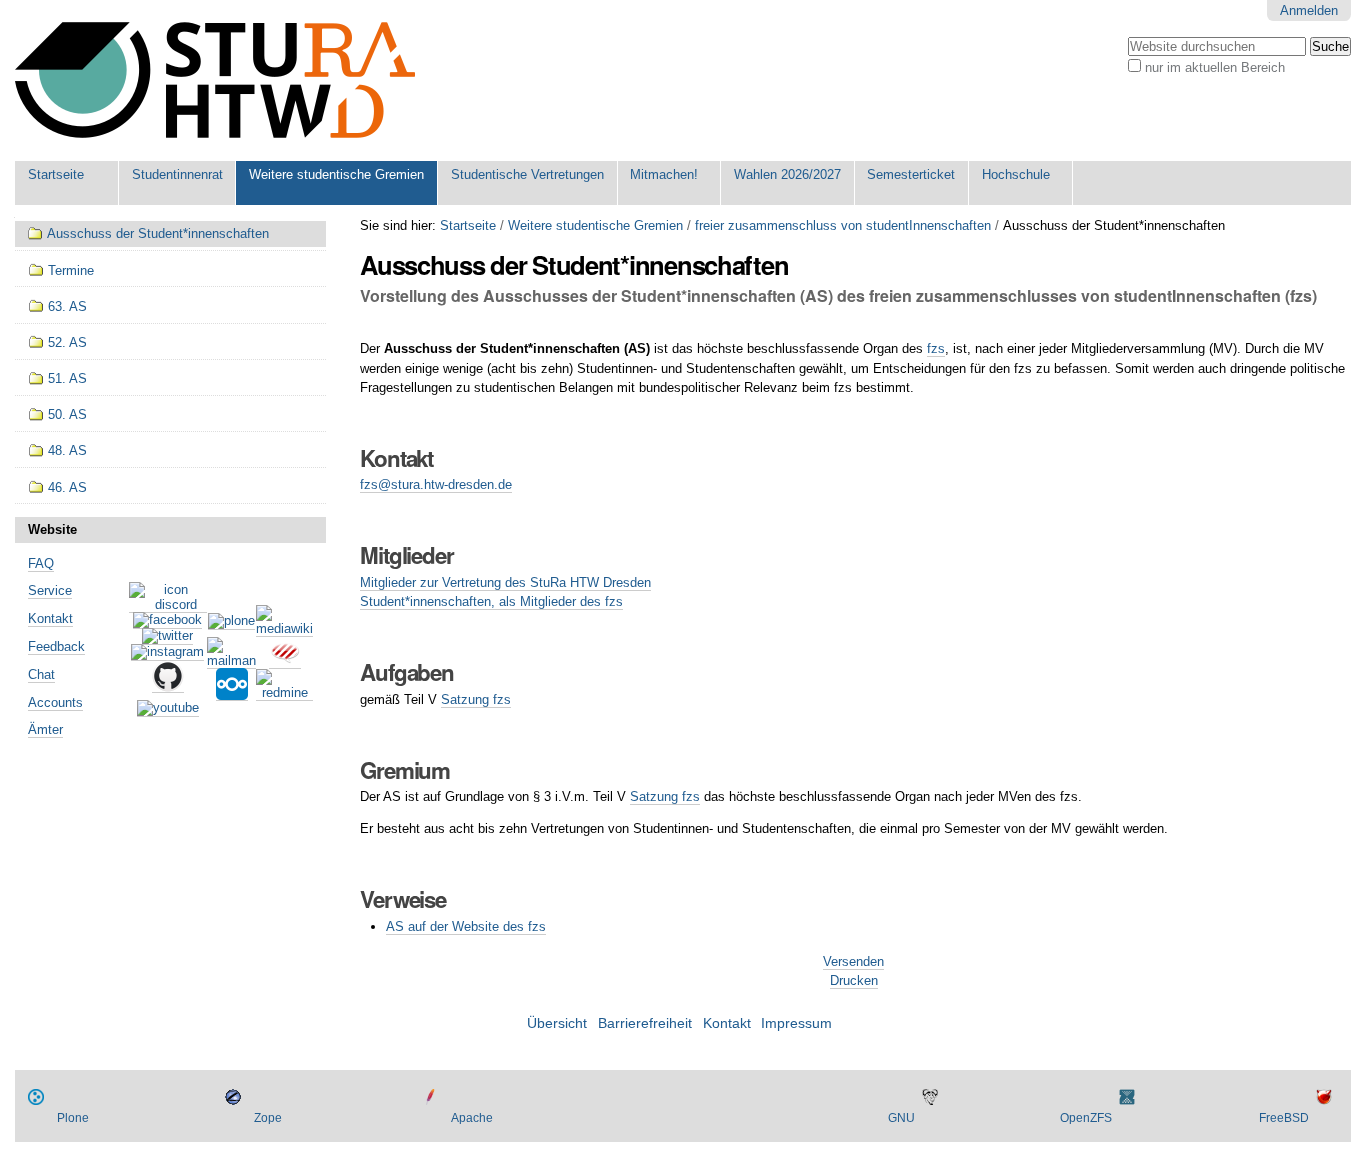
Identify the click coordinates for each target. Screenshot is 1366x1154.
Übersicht (557, 1023)
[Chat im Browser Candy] (285, 661)
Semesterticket (911, 174)
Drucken (854, 980)
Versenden (853, 961)
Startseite (56, 174)
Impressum (796, 1023)
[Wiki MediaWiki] (284, 629)
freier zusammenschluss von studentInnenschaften (843, 225)
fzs (936, 348)
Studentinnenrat (177, 174)
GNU (901, 1118)
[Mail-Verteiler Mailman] (231, 661)
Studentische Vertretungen (527, 174)
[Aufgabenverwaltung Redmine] (284, 693)
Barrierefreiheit (645, 1023)
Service (50, 590)
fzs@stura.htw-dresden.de (436, 484)
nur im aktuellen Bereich (1215, 67)
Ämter (45, 729)
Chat (41, 674)
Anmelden (1309, 10)
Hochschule (1016, 174)
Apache (472, 1118)
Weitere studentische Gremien (336, 174)
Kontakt (50, 618)
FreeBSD (1284, 1118)
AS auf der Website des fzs (466, 926)
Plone (73, 1118)
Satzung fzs (476, 699)
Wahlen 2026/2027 (787, 174)
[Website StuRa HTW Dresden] (215, 80)
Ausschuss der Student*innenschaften (158, 233)
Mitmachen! (664, 174)
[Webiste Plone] (231, 622)
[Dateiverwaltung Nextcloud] (232, 693)
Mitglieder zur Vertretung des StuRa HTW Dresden (505, 582)
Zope (268, 1118)
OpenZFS (1086, 1118)
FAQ (41, 563)
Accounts (55, 702)
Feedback (56, 646)
